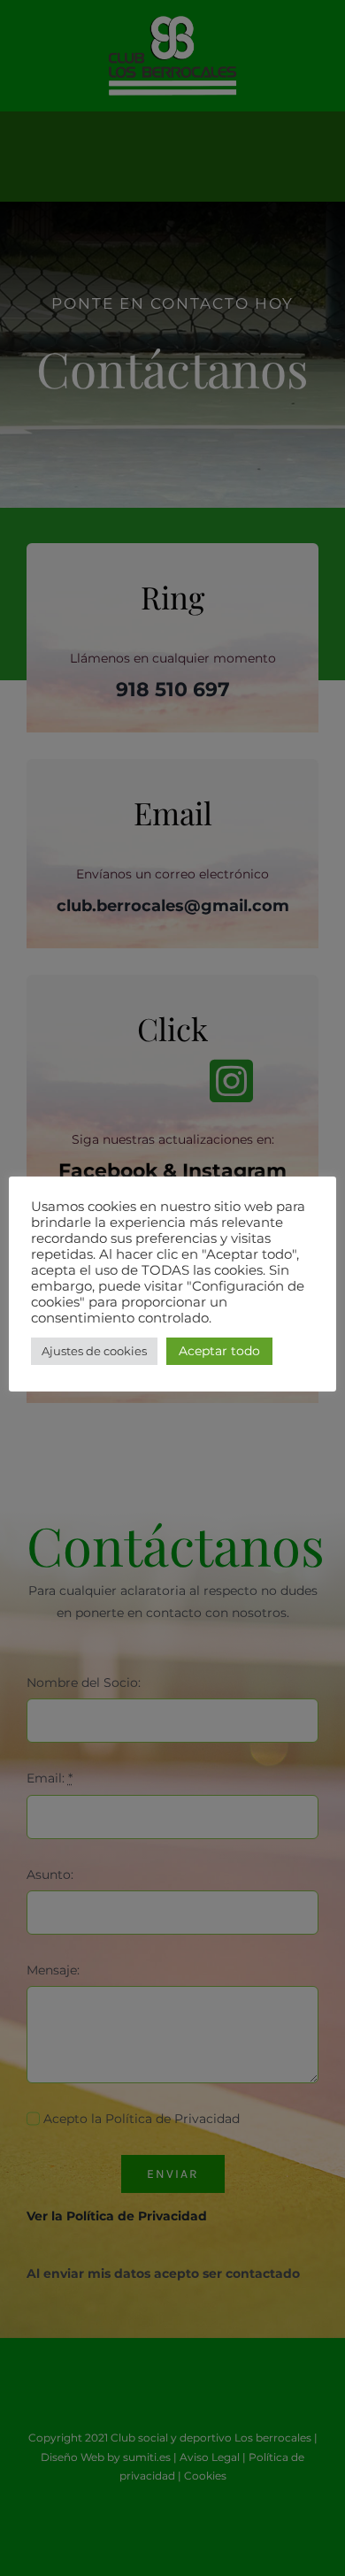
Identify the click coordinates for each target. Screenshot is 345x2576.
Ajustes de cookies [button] (94, 1351)
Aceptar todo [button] (219, 1351)
